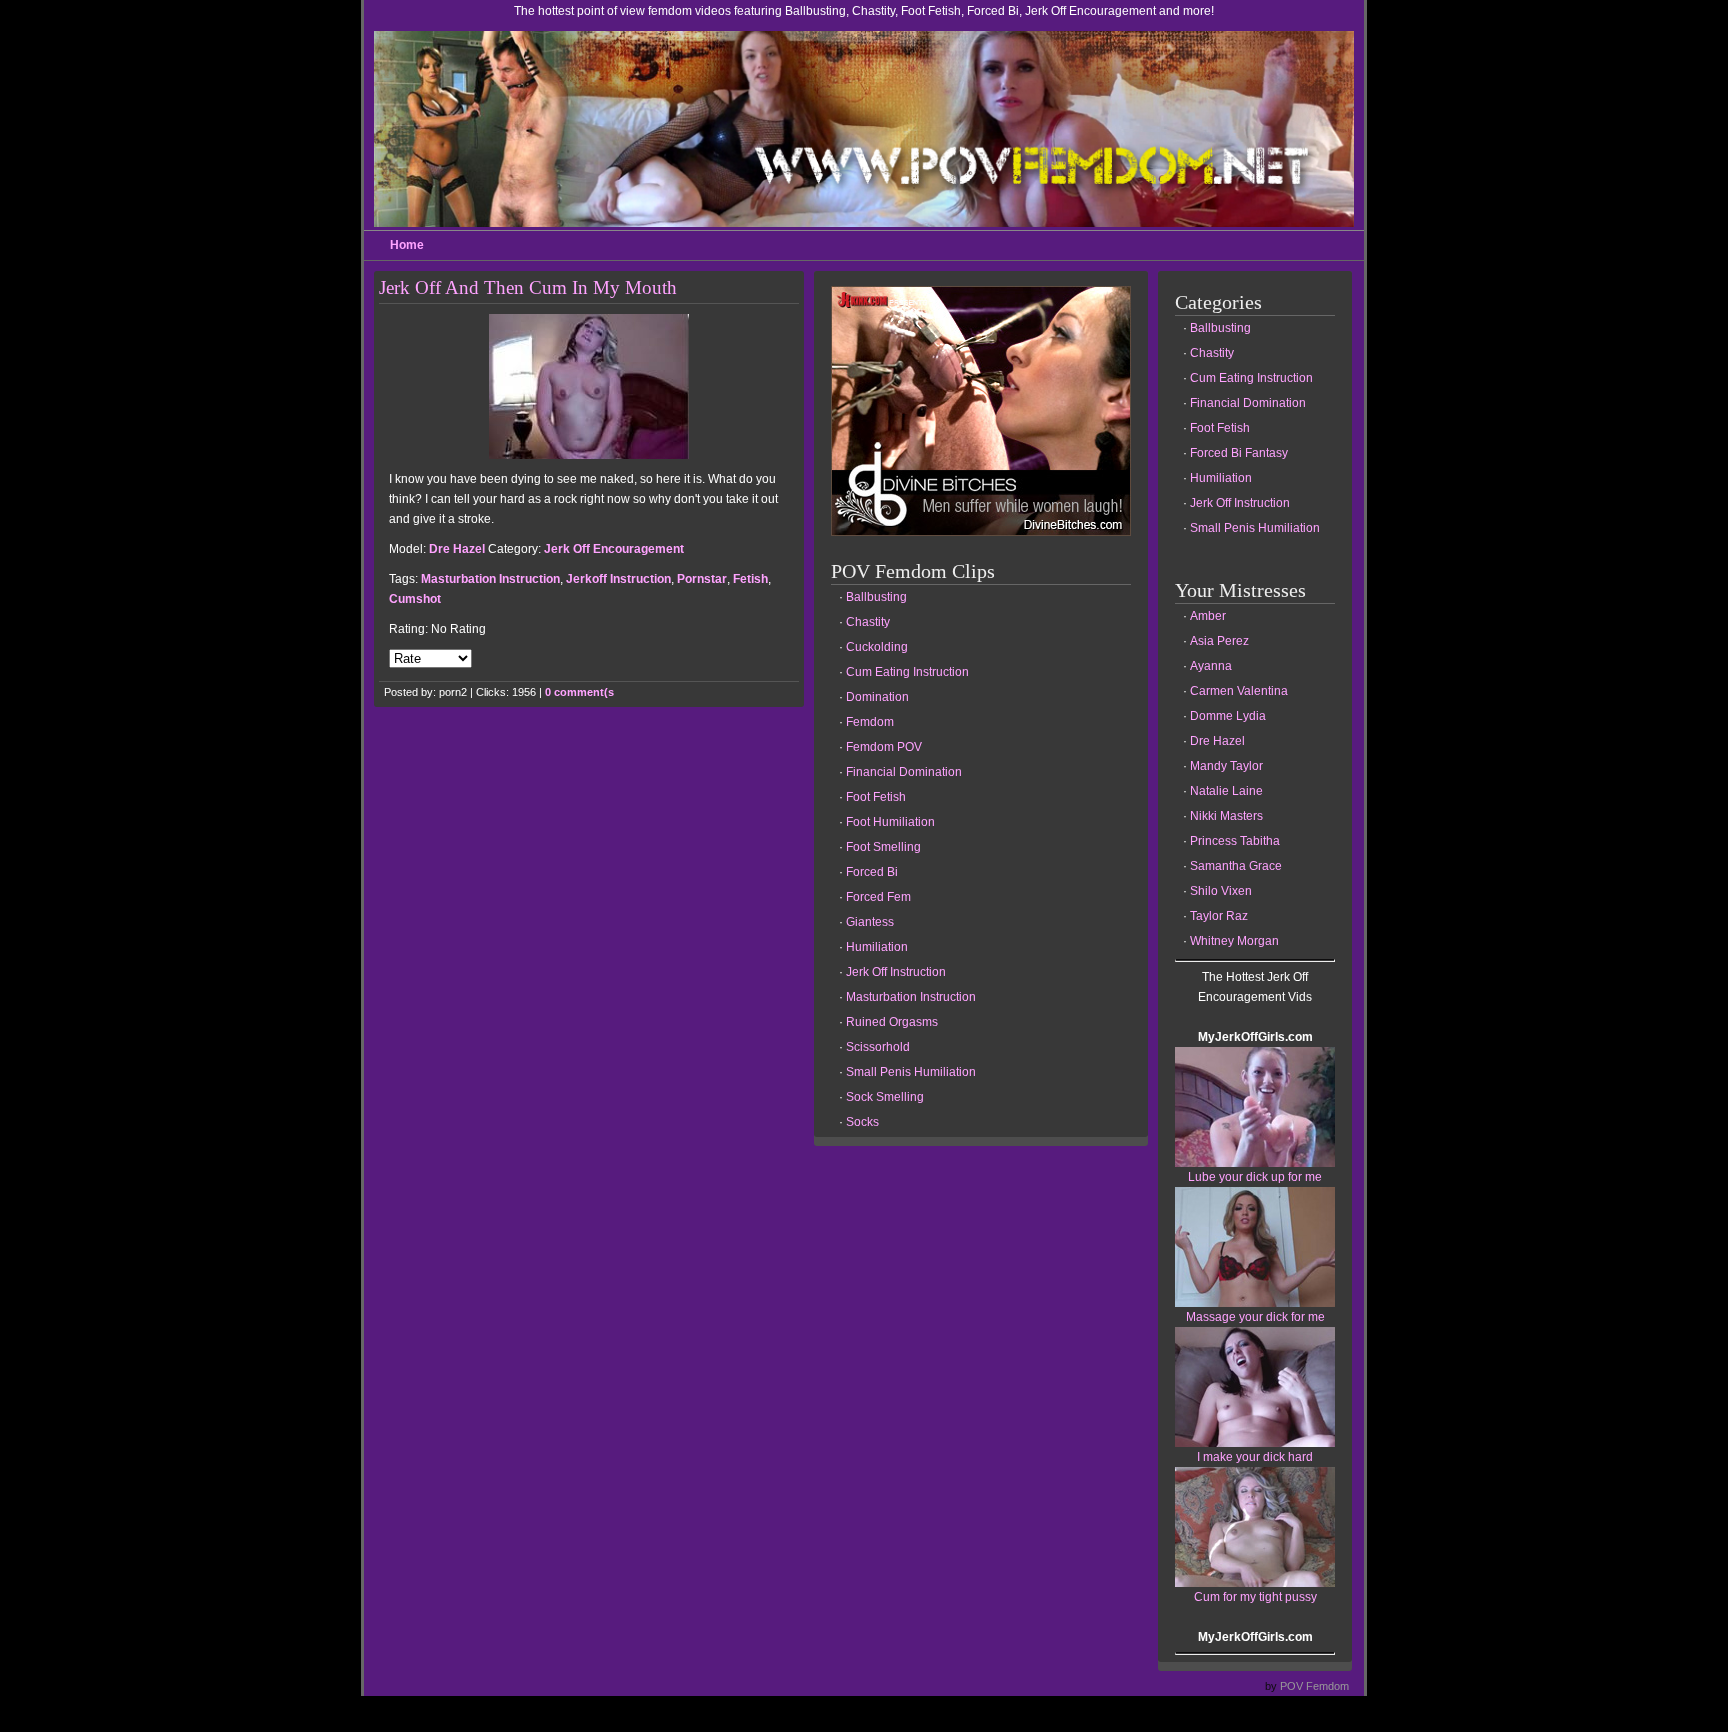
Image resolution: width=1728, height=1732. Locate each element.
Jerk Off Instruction (896, 972)
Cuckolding (877, 647)
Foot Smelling (883, 847)
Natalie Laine (1226, 791)
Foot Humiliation (890, 822)
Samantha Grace (1236, 866)
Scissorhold (878, 1047)
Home (407, 245)
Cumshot (415, 599)
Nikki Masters (1226, 816)
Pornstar (702, 579)
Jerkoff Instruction (618, 579)
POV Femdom (1314, 1686)
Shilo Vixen (1221, 891)
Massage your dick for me (1255, 1317)
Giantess (870, 922)
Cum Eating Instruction (907, 672)
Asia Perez (1219, 641)
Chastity (868, 622)
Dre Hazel (457, 549)
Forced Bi (872, 872)
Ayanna (1211, 666)
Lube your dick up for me (1255, 1177)
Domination (877, 697)
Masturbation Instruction (490, 579)
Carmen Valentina (1239, 691)
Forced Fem (878, 897)
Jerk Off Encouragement (614, 549)
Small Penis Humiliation (911, 1072)
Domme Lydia (1228, 716)
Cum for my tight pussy (1255, 1597)
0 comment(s (579, 692)
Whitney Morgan (1234, 941)
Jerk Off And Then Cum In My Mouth (528, 287)
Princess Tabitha (1235, 841)
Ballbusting (876, 597)
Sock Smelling (885, 1097)
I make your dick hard (1255, 1457)
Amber (1208, 616)
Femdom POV (884, 747)
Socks (862, 1122)
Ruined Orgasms (892, 1022)
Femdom (870, 722)
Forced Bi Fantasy (1239, 453)
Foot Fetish (876, 797)
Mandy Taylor (1226, 766)
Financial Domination (904, 772)
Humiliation (877, 947)
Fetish (750, 579)
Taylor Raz (1219, 916)
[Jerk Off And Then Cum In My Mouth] (589, 455)
